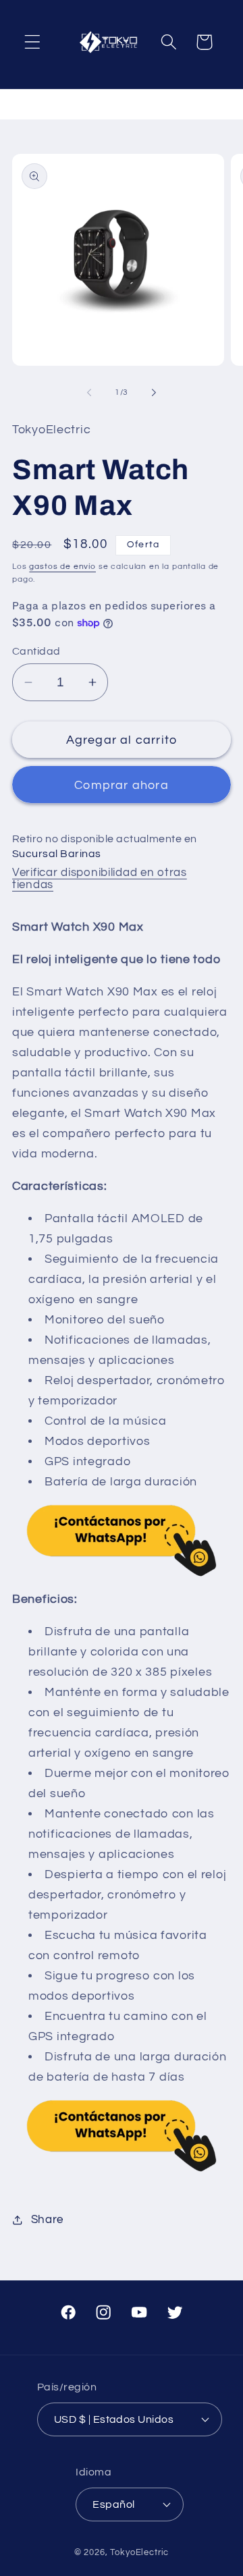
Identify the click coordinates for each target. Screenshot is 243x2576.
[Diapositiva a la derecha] (154, 393)
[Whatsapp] (122, 1541)
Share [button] (47, 2220)
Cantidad (36, 651)
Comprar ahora (122, 785)
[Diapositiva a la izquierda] (89, 393)
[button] (33, 42)
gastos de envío (62, 567)
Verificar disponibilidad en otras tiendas (100, 879)
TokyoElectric (139, 2552)
